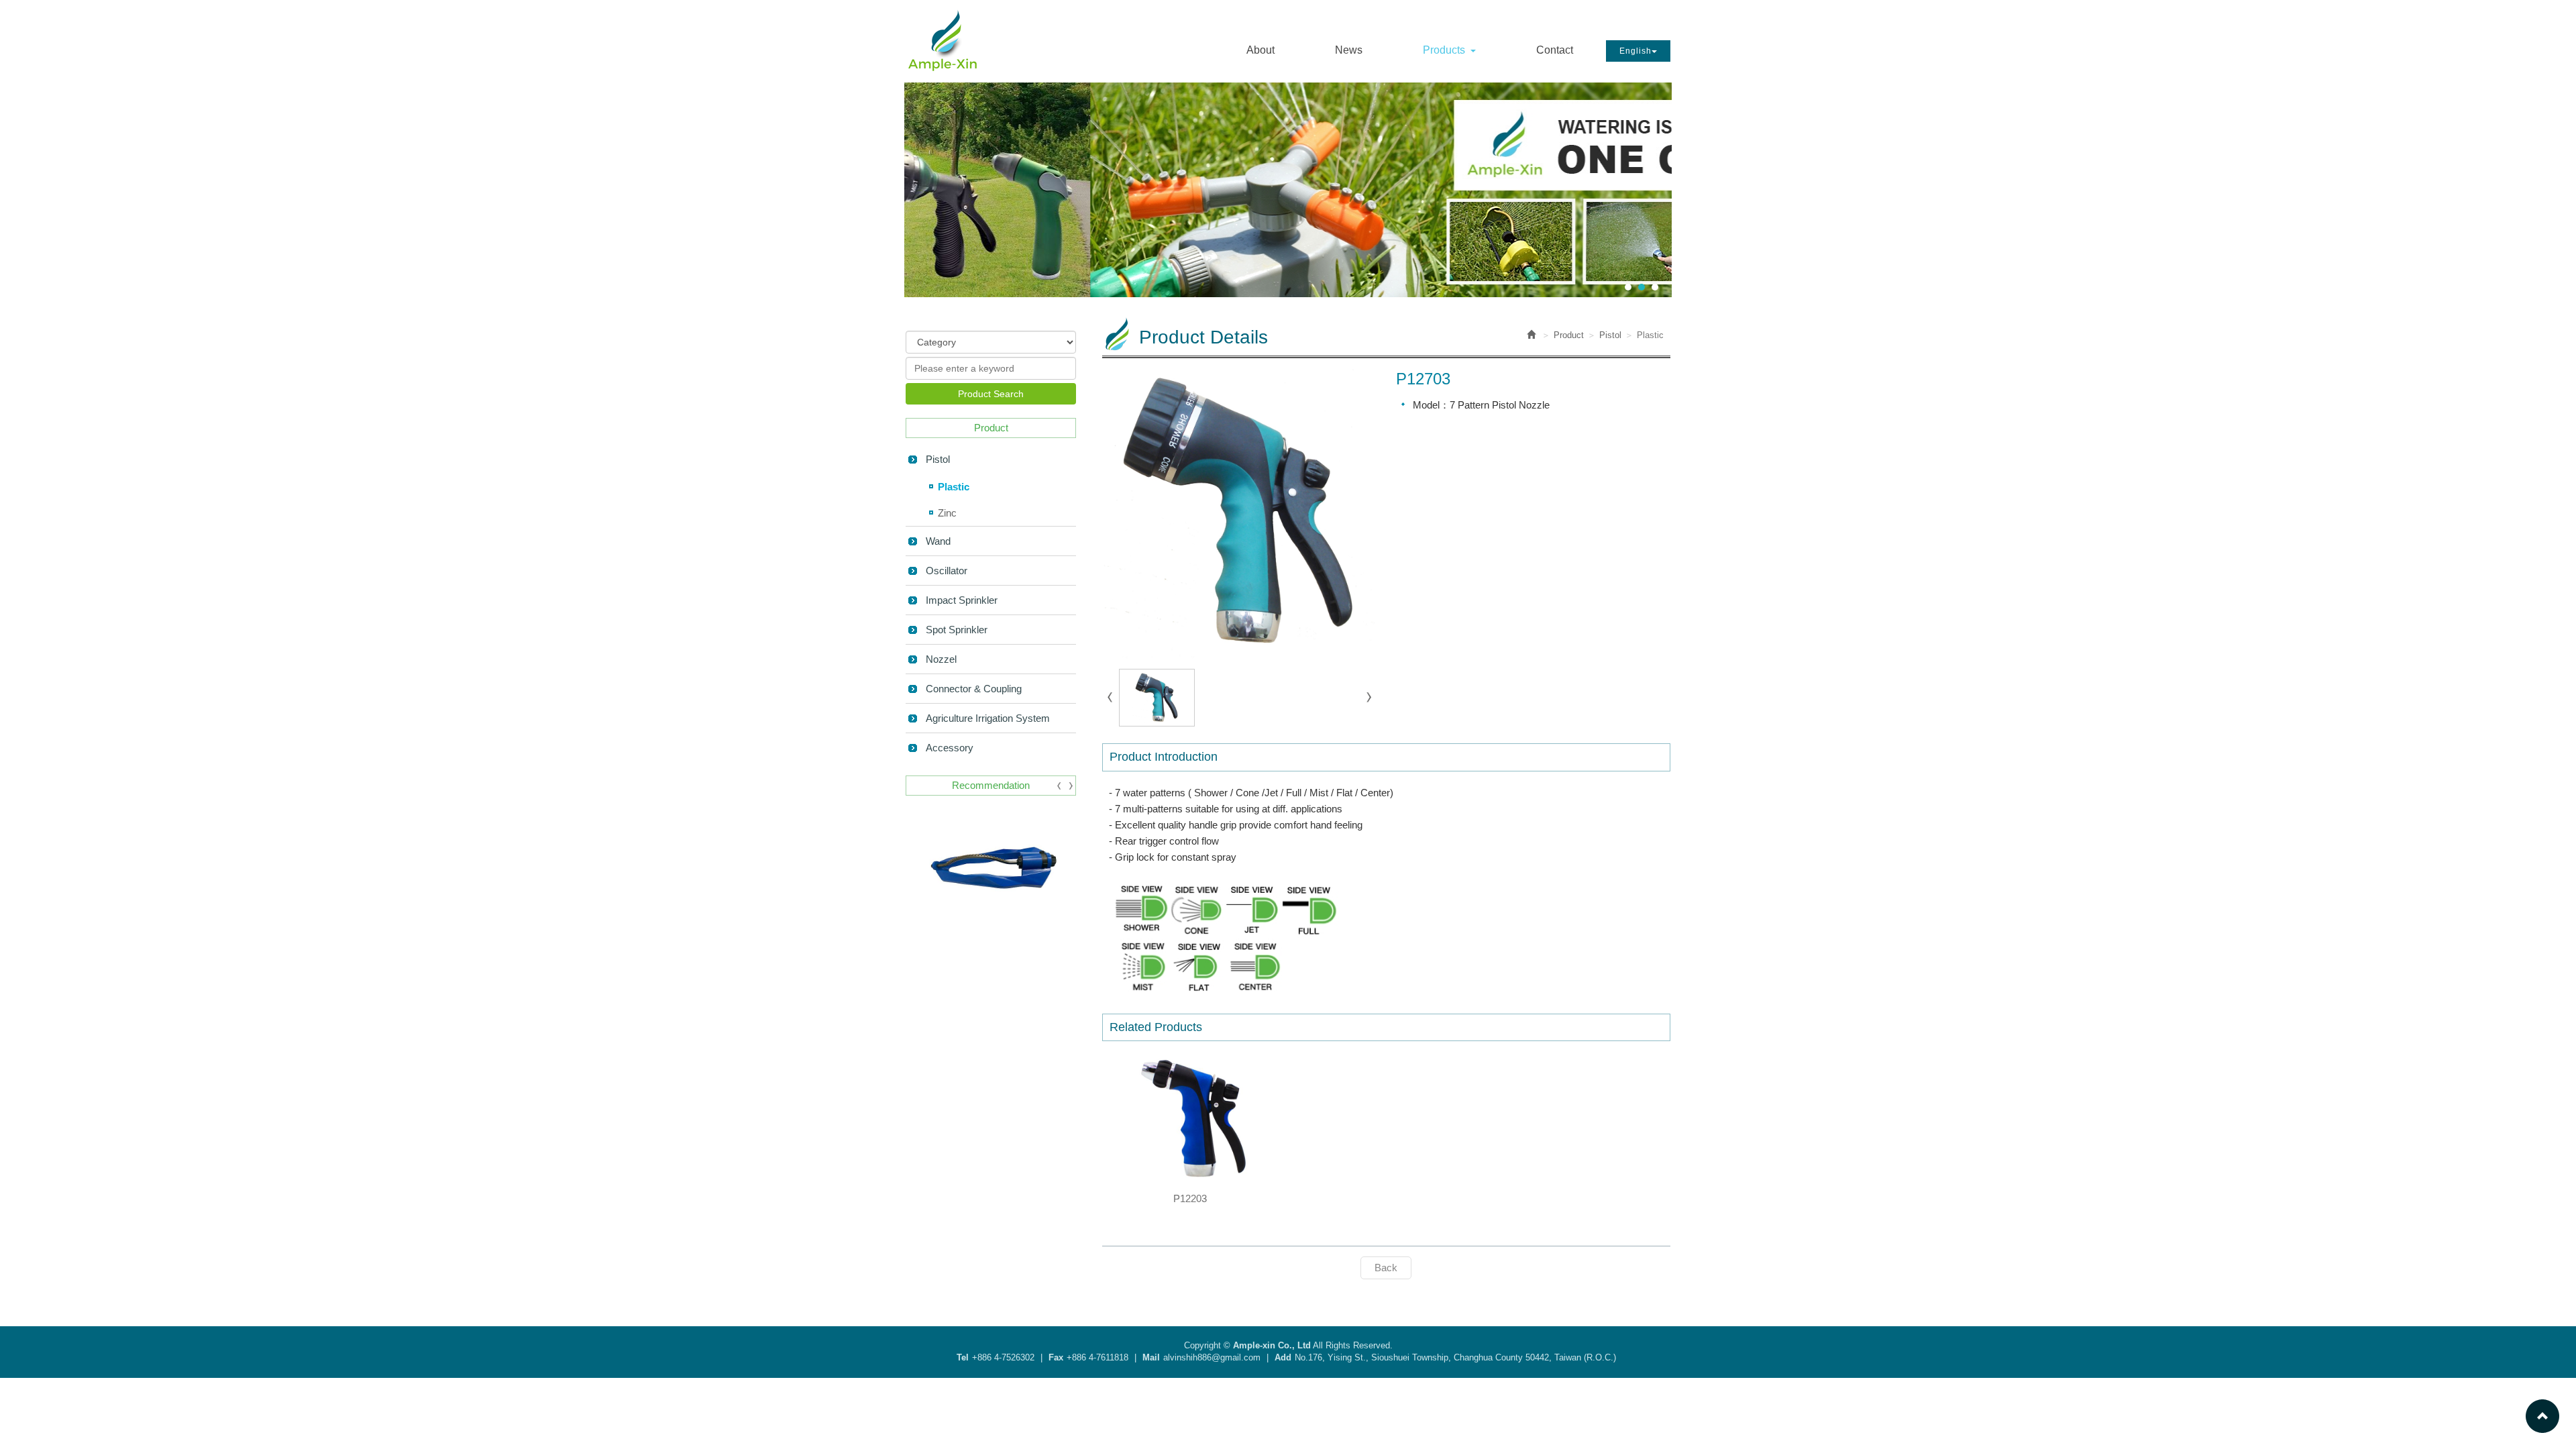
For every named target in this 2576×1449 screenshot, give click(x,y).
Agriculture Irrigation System (988, 718)
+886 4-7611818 (1097, 1357)
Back (1386, 1268)
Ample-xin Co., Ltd (943, 40)
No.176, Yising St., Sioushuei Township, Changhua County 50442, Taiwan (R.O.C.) (1455, 1357)
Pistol (938, 459)
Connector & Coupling (974, 689)
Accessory (950, 748)
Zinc (947, 513)
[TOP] (2542, 1415)
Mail (1151, 1357)
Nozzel (941, 659)
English (1635, 51)
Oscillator (947, 571)
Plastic (954, 487)
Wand (938, 541)
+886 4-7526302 (1003, 1357)
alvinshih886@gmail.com (1212, 1357)
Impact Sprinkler (962, 600)
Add (1283, 1357)
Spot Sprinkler (957, 630)
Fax (1056, 1357)
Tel (963, 1357)
